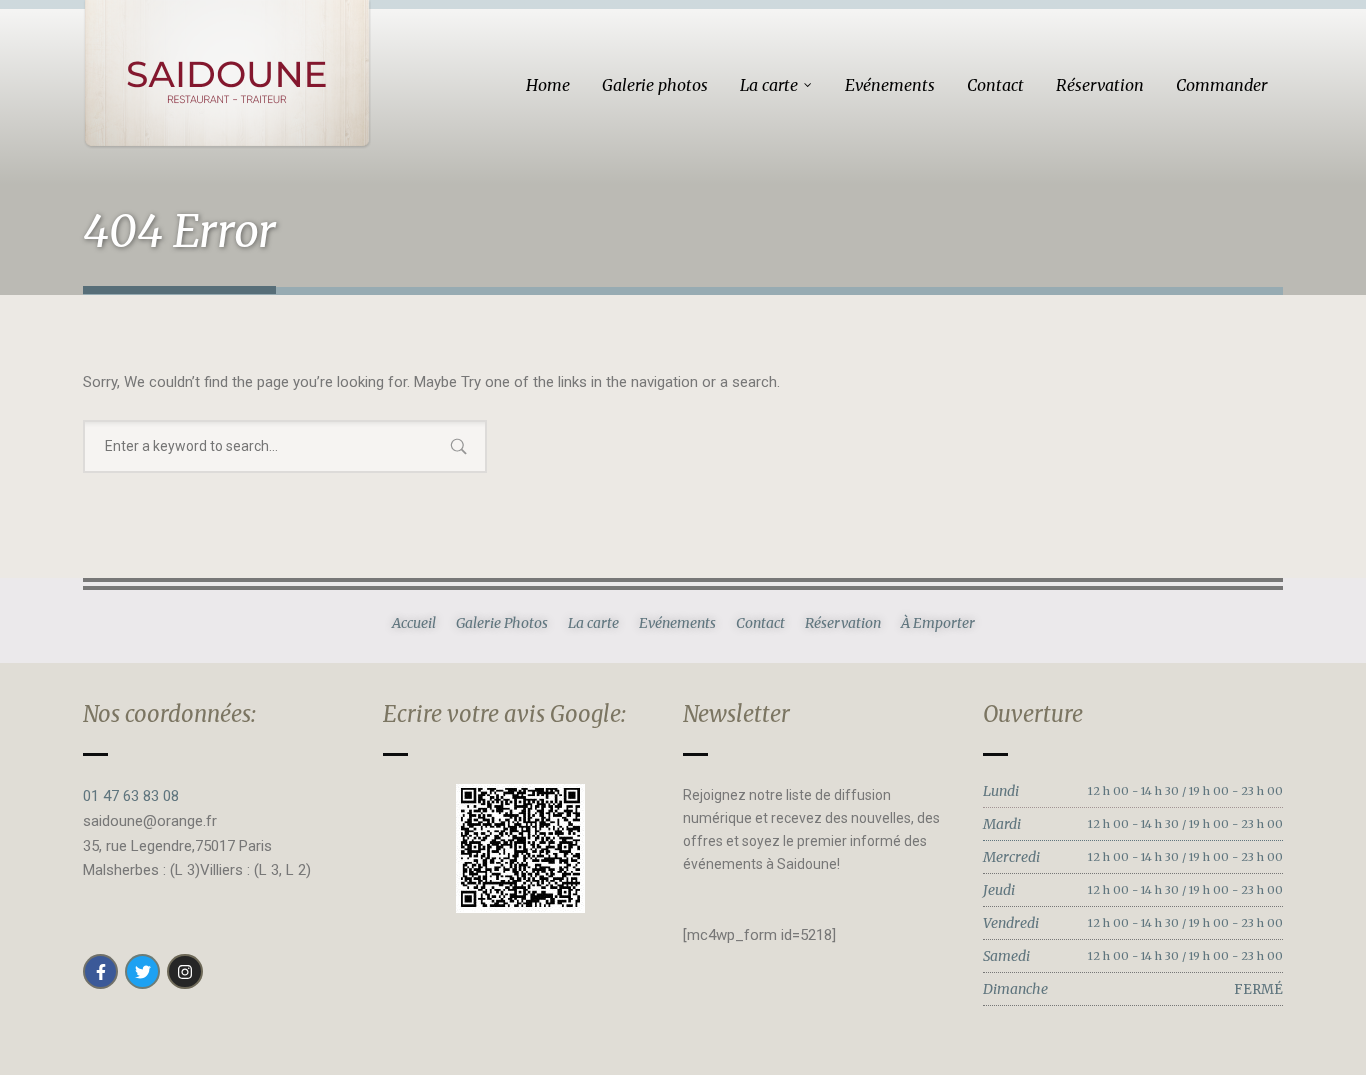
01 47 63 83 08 (131, 796)
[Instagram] (184, 971)
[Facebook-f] (100, 971)
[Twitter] (142, 971)
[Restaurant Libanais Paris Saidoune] (227, 74)
